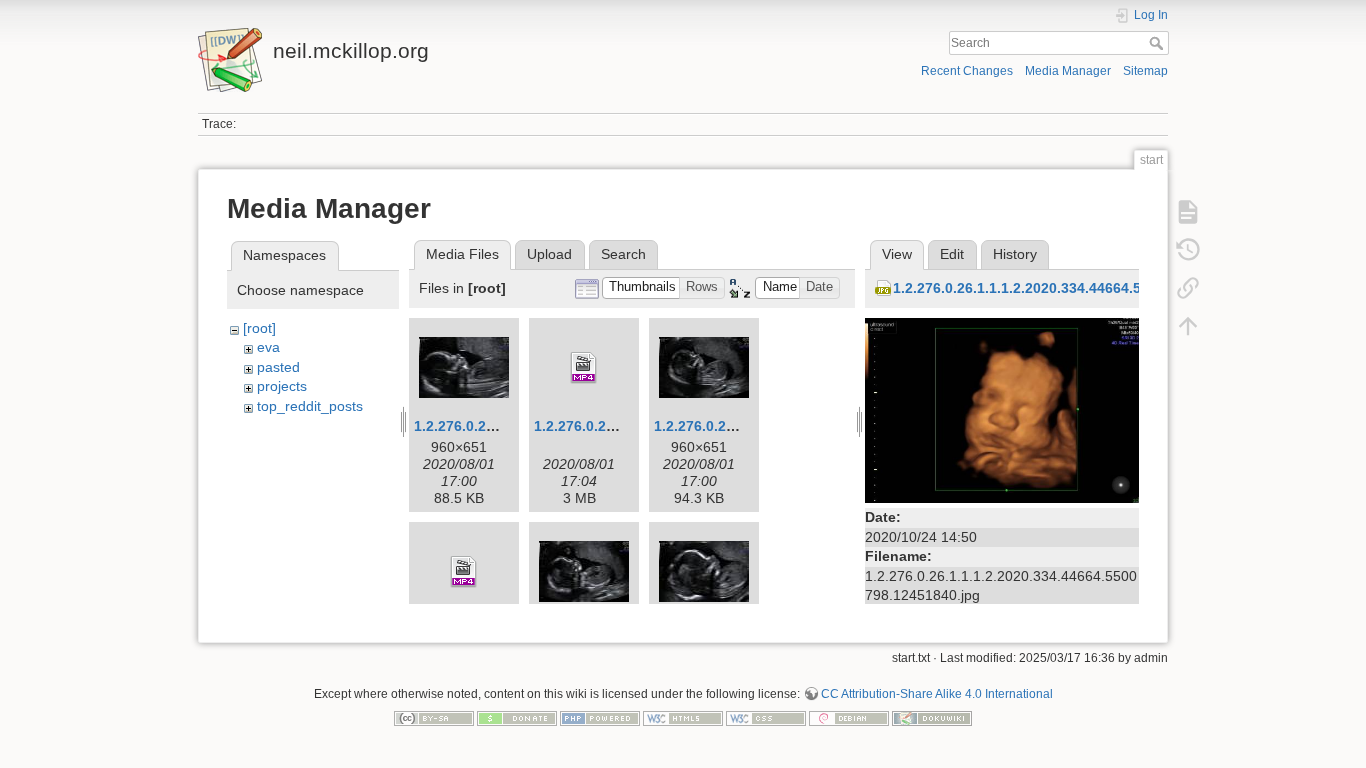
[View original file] (1002, 409)
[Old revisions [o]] (1188, 250)
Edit (952, 254)
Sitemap (1145, 71)
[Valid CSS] (766, 718)
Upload (549, 254)
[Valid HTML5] (683, 718)
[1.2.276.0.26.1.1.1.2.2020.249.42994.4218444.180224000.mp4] (584, 368)
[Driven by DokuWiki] (932, 718)
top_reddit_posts (310, 406)
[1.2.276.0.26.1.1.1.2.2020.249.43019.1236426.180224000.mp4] (464, 572)
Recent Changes (967, 71)
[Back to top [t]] (1188, 326)
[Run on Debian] (849, 718)
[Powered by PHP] (600, 718)
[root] (259, 328)
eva (268, 347)
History (1015, 254)
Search (1158, 43)
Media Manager (1068, 71)
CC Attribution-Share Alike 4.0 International (937, 694)
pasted (278, 367)
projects (282, 386)
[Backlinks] (1188, 288)
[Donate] (517, 718)
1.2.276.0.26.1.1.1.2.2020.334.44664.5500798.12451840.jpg (1088, 288)
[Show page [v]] (1188, 212)
